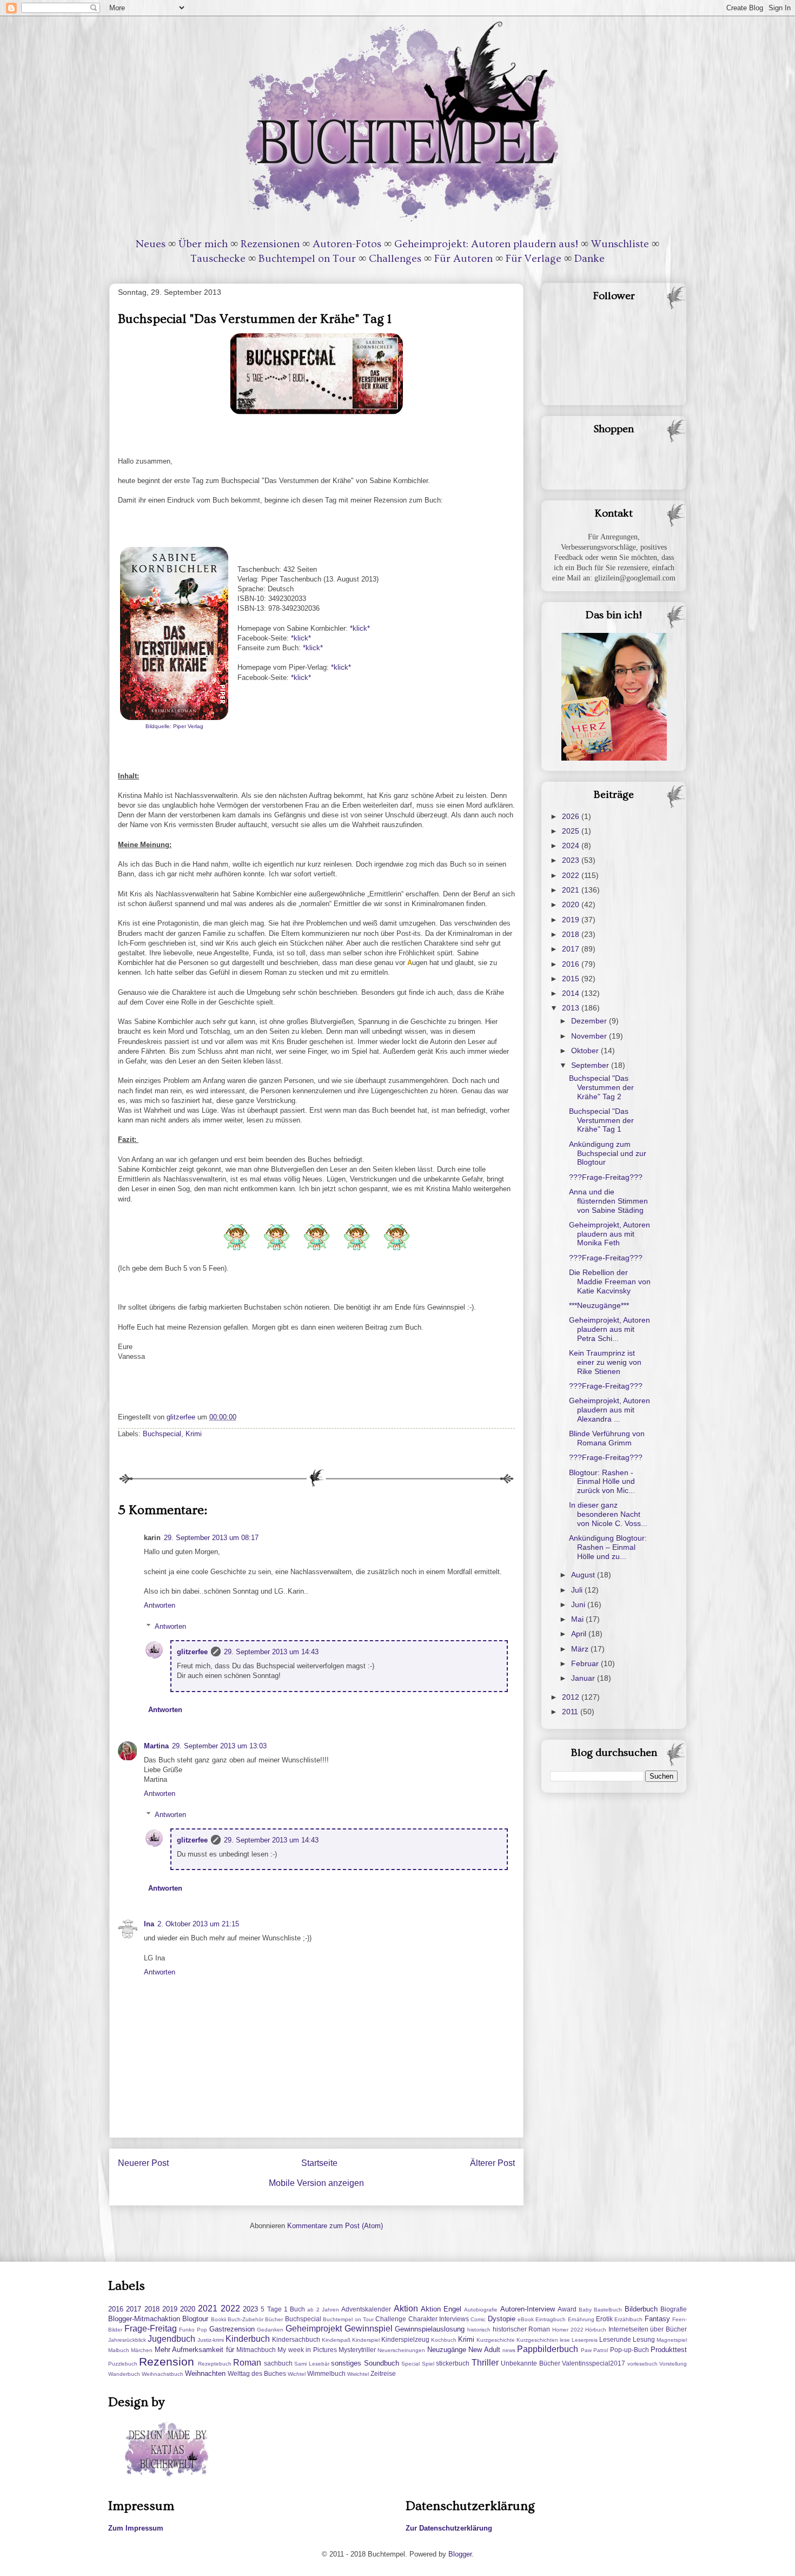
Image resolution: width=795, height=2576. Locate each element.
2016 (572, 964)
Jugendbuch (171, 2339)
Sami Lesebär (312, 2364)
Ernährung (581, 2319)
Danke (589, 259)
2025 (572, 831)
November (590, 1036)
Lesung (644, 2339)
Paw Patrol (594, 2350)
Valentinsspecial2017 (594, 2363)
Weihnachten (205, 2373)
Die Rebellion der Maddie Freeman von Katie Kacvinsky (610, 1282)
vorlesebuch (642, 2364)
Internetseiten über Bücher (648, 2329)
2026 (572, 816)
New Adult (484, 2350)
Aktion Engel (441, 2309)
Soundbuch (382, 2363)
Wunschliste (620, 244)
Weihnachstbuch (163, 2374)
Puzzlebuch (123, 2364)
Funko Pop (193, 2330)
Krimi (194, 1434)
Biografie (674, 2309)
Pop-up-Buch (630, 2350)
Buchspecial (162, 1434)
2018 (572, 934)
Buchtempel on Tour (307, 259)
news (509, 2350)
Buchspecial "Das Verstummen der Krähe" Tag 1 (601, 1120)
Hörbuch (596, 2330)
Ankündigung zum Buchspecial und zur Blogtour (608, 1153)
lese (565, 2340)
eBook (526, 2319)
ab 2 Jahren (323, 2310)
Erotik (604, 2319)
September (591, 1065)
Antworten (160, 1605)
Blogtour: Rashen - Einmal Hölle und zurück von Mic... (602, 1482)
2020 (572, 904)
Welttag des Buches (257, 2373)
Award (567, 2309)
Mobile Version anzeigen (316, 2183)
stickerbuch (453, 2363)
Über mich (203, 244)
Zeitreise (383, 2373)
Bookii (218, 2319)
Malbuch (119, 2350)
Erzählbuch (628, 2319)
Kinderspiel (366, 2340)
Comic (478, 2319)
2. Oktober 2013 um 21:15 (198, 1924)
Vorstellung (673, 2364)
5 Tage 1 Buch (283, 2309)
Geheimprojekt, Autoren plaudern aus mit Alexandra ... (609, 1410)
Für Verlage (534, 259)
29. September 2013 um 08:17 (211, 1538)
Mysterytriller (357, 2350)
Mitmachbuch (256, 2350)
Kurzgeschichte (496, 2340)
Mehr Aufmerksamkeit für (194, 2350)
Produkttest (669, 2350)
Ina (149, 1924)
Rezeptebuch (215, 2364)
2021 (572, 890)
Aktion (406, 2309)
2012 (572, 1697)
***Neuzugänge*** (599, 1305)
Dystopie (502, 2319)
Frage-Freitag (151, 2329)
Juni (579, 1604)
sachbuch (278, 2363)
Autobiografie (481, 2310)
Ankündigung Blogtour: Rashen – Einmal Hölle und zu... (608, 1547)
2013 (572, 1008)
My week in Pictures (307, 2350)
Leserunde (615, 2339)
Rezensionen (270, 244)
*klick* (360, 628)
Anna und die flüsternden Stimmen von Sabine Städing (608, 1201)
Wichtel (297, 2374)
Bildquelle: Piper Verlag (174, 726)
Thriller (485, 2363)
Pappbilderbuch (548, 2349)
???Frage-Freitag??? (606, 1177)
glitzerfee (192, 1652)
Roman (247, 2363)
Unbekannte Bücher (530, 2363)
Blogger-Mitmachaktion (144, 2319)
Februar (586, 1663)
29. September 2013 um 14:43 (271, 1652)
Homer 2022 (568, 2330)
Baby (585, 2310)
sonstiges (346, 2363)
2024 (572, 846)
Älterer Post (492, 2163)
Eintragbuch (551, 2319)
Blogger (460, 2554)
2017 (572, 949)
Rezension (167, 2362)
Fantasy (657, 2319)
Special (410, 2364)
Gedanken (270, 2330)
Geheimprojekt (314, 2329)
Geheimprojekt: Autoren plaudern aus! (486, 244)
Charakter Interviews (439, 2319)
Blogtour (195, 2319)
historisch (479, 2330)
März (581, 1649)
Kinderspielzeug (405, 2339)
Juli (578, 1590)
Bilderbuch (641, 2309)
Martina (156, 1746)
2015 (572, 979)
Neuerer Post (143, 2163)
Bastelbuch (608, 2310)
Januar (584, 1678)
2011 (571, 1712)
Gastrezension (232, 2329)
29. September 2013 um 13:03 (219, 1746)
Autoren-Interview (528, 2309)
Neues (151, 244)
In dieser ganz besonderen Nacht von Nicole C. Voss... (608, 1514)
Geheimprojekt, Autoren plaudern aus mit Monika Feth (609, 1234)
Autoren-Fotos (347, 244)
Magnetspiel (672, 2340)
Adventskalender (366, 2309)
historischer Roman (522, 2329)
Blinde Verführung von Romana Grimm (607, 1438)
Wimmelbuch (326, 2373)
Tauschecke (218, 259)
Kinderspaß (336, 2340)
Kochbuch (444, 2340)
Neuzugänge (447, 2350)
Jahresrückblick (127, 2340)
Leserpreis (585, 2340)
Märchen (142, 2350)
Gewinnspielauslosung (430, 2329)
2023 (572, 860)
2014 (572, 993)
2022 (572, 875)
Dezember (590, 1021)
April (580, 1634)
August (584, 1575)
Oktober (586, 1051)
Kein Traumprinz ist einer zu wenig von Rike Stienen (605, 1362)
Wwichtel (358, 2374)
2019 (572, 920)
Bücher (274, 2319)
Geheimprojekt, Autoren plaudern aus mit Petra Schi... (609, 1329)
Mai (578, 1619)
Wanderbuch (124, 2374)
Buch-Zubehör (246, 2319)
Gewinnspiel (369, 2329)
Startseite (319, 2163)
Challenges (395, 259)
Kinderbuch (248, 2339)
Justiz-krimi (211, 2340)
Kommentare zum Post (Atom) (335, 2226)
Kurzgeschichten (537, 2340)
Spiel (428, 2364)
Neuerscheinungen (401, 2350)
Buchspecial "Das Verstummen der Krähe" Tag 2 (601, 1087)
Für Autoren (463, 259)
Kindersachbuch (296, 2339)
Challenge (391, 2319)
